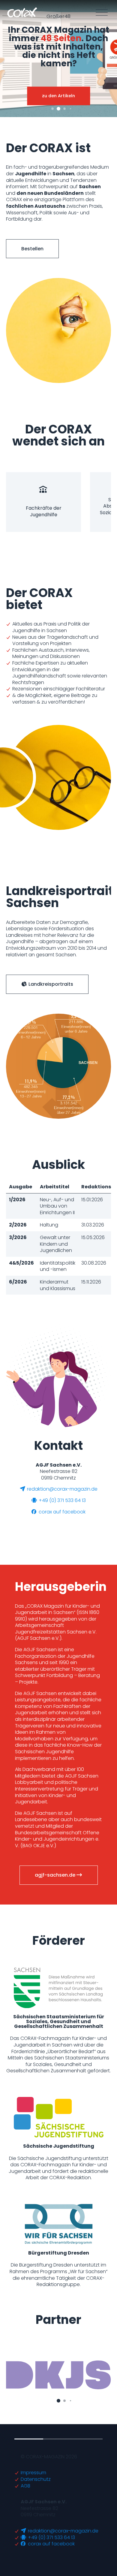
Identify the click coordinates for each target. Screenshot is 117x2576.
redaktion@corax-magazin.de (62, 1489)
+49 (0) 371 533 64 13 (62, 1500)
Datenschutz (36, 2479)
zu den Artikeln (58, 96)
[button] (52, 109)
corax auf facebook (61, 1512)
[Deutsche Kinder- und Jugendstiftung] (58, 2375)
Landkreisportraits (50, 984)
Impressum (33, 2473)
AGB (25, 2486)
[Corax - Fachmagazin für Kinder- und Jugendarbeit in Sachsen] (22, 12)
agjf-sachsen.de (56, 1875)
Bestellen (32, 249)
